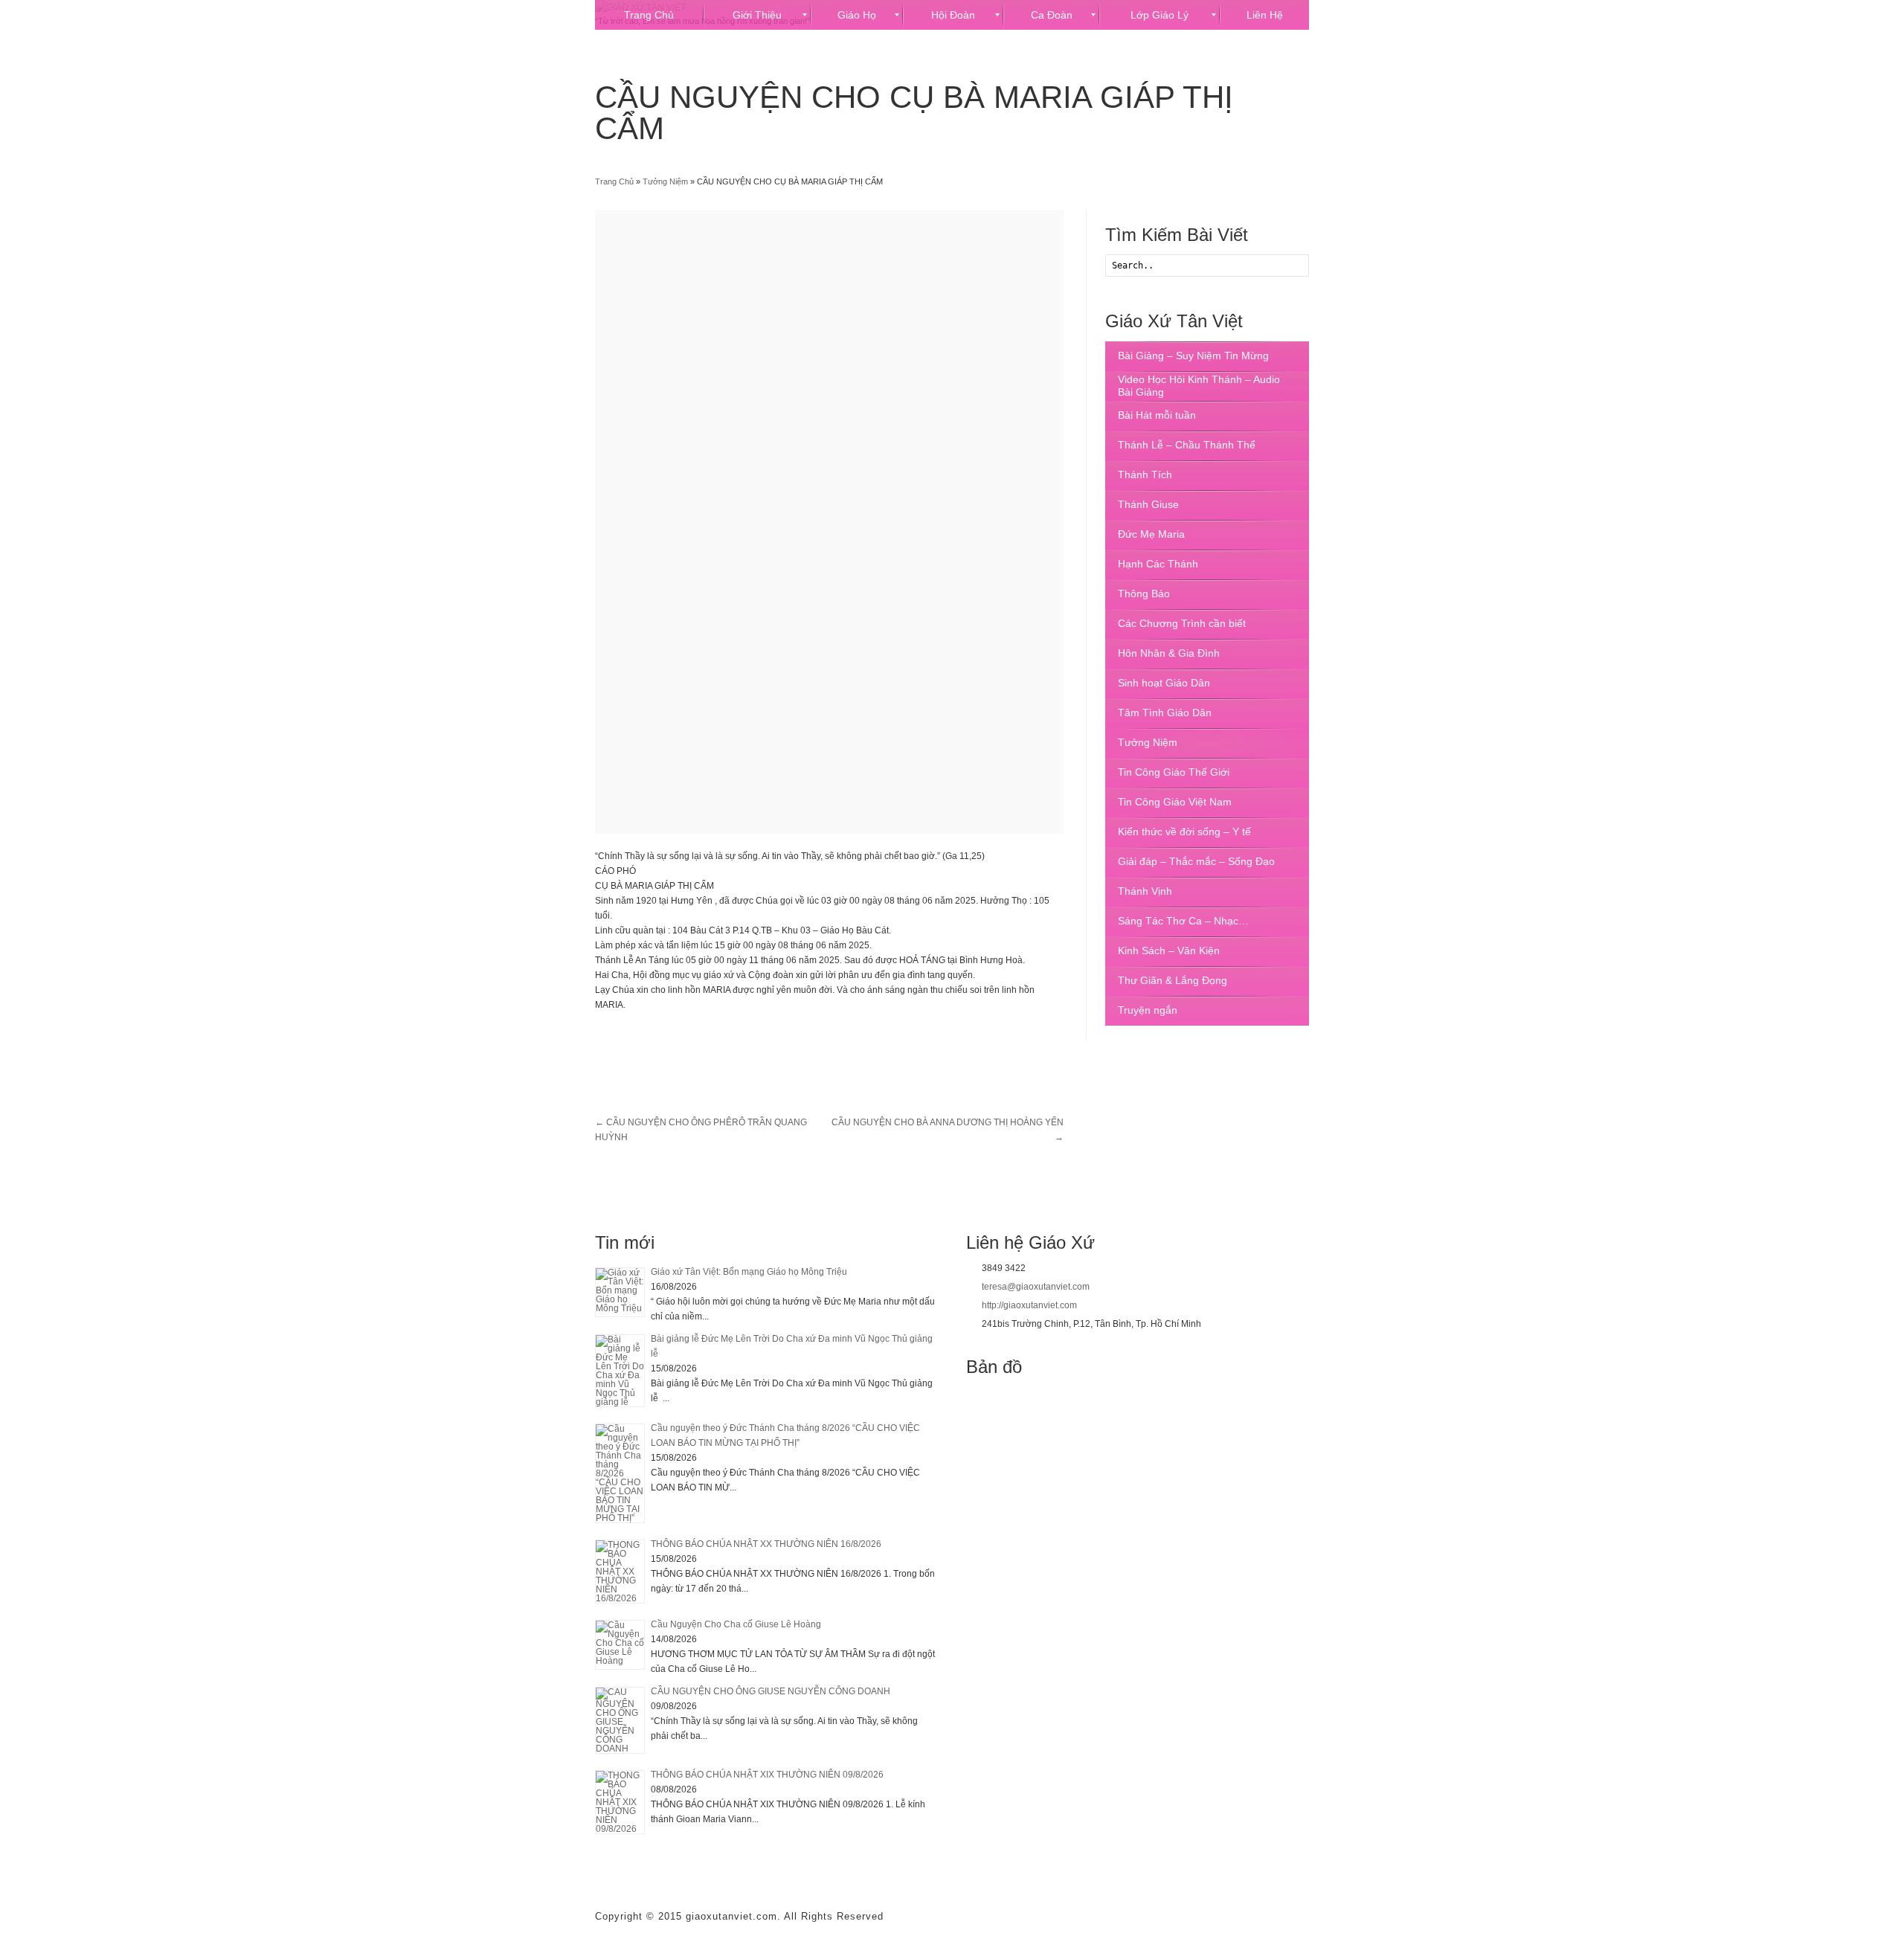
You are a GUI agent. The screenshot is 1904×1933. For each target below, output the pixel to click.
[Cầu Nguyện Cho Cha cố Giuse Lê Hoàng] (620, 1645)
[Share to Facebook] (607, 1039)
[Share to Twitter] (634, 1039)
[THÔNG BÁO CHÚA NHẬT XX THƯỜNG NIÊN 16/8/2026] (620, 1572)
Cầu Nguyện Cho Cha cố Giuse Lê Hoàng (736, 1624)
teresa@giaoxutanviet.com (1036, 1287)
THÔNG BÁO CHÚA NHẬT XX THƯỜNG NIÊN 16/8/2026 (766, 1544)
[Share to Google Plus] (660, 1039)
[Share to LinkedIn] (687, 1039)
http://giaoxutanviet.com (1029, 1305)
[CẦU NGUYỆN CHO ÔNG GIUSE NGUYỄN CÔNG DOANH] (620, 1720)
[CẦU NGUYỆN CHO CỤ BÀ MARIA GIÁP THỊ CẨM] (829, 522)
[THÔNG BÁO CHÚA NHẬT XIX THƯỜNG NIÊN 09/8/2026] (620, 1802)
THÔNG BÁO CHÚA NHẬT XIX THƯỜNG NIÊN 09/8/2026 (767, 1775)
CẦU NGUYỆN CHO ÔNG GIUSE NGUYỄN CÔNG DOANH (771, 1691)
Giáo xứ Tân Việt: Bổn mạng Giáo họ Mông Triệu (749, 1272)
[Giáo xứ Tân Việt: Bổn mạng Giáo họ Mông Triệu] (620, 1292)
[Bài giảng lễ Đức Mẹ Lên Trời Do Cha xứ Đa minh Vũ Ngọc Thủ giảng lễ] (620, 1371)
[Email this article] (714, 1039)
